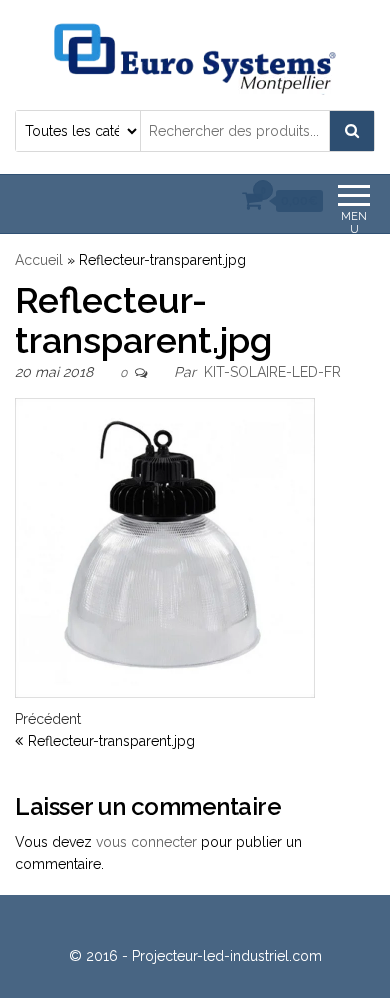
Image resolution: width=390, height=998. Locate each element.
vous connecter (146, 842)
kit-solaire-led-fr (272, 372)
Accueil (39, 260)
